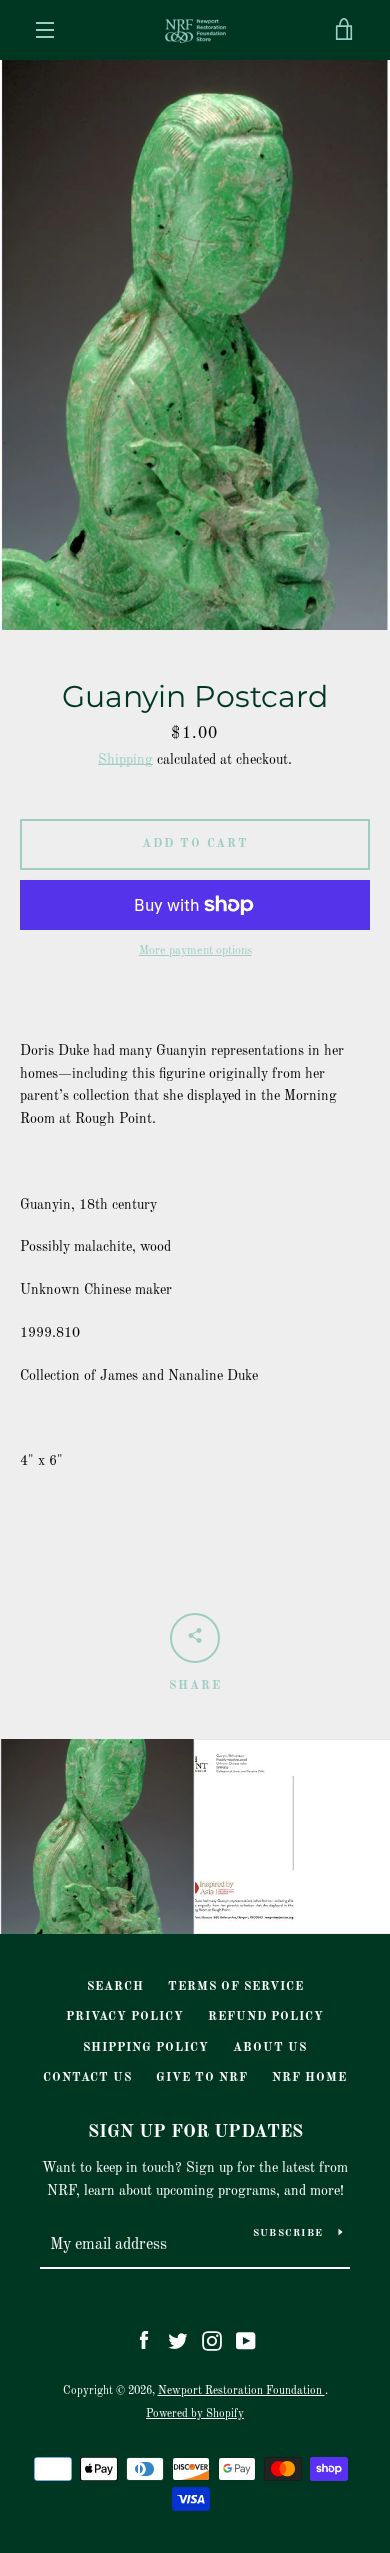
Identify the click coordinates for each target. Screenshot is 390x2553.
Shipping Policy (146, 2048)
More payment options (195, 951)
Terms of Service (236, 1987)
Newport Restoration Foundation (241, 2391)
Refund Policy (266, 2017)
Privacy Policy (125, 2017)
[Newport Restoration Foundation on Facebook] (144, 2340)
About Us (270, 2048)
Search (115, 1987)
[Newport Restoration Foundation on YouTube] (246, 2340)
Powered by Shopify (195, 2414)
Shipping (125, 760)
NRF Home (309, 2078)
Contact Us (87, 2078)
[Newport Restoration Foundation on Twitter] (178, 2340)
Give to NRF (202, 2078)
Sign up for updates (195, 2132)
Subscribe (288, 2233)
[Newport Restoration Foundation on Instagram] (212, 2340)
